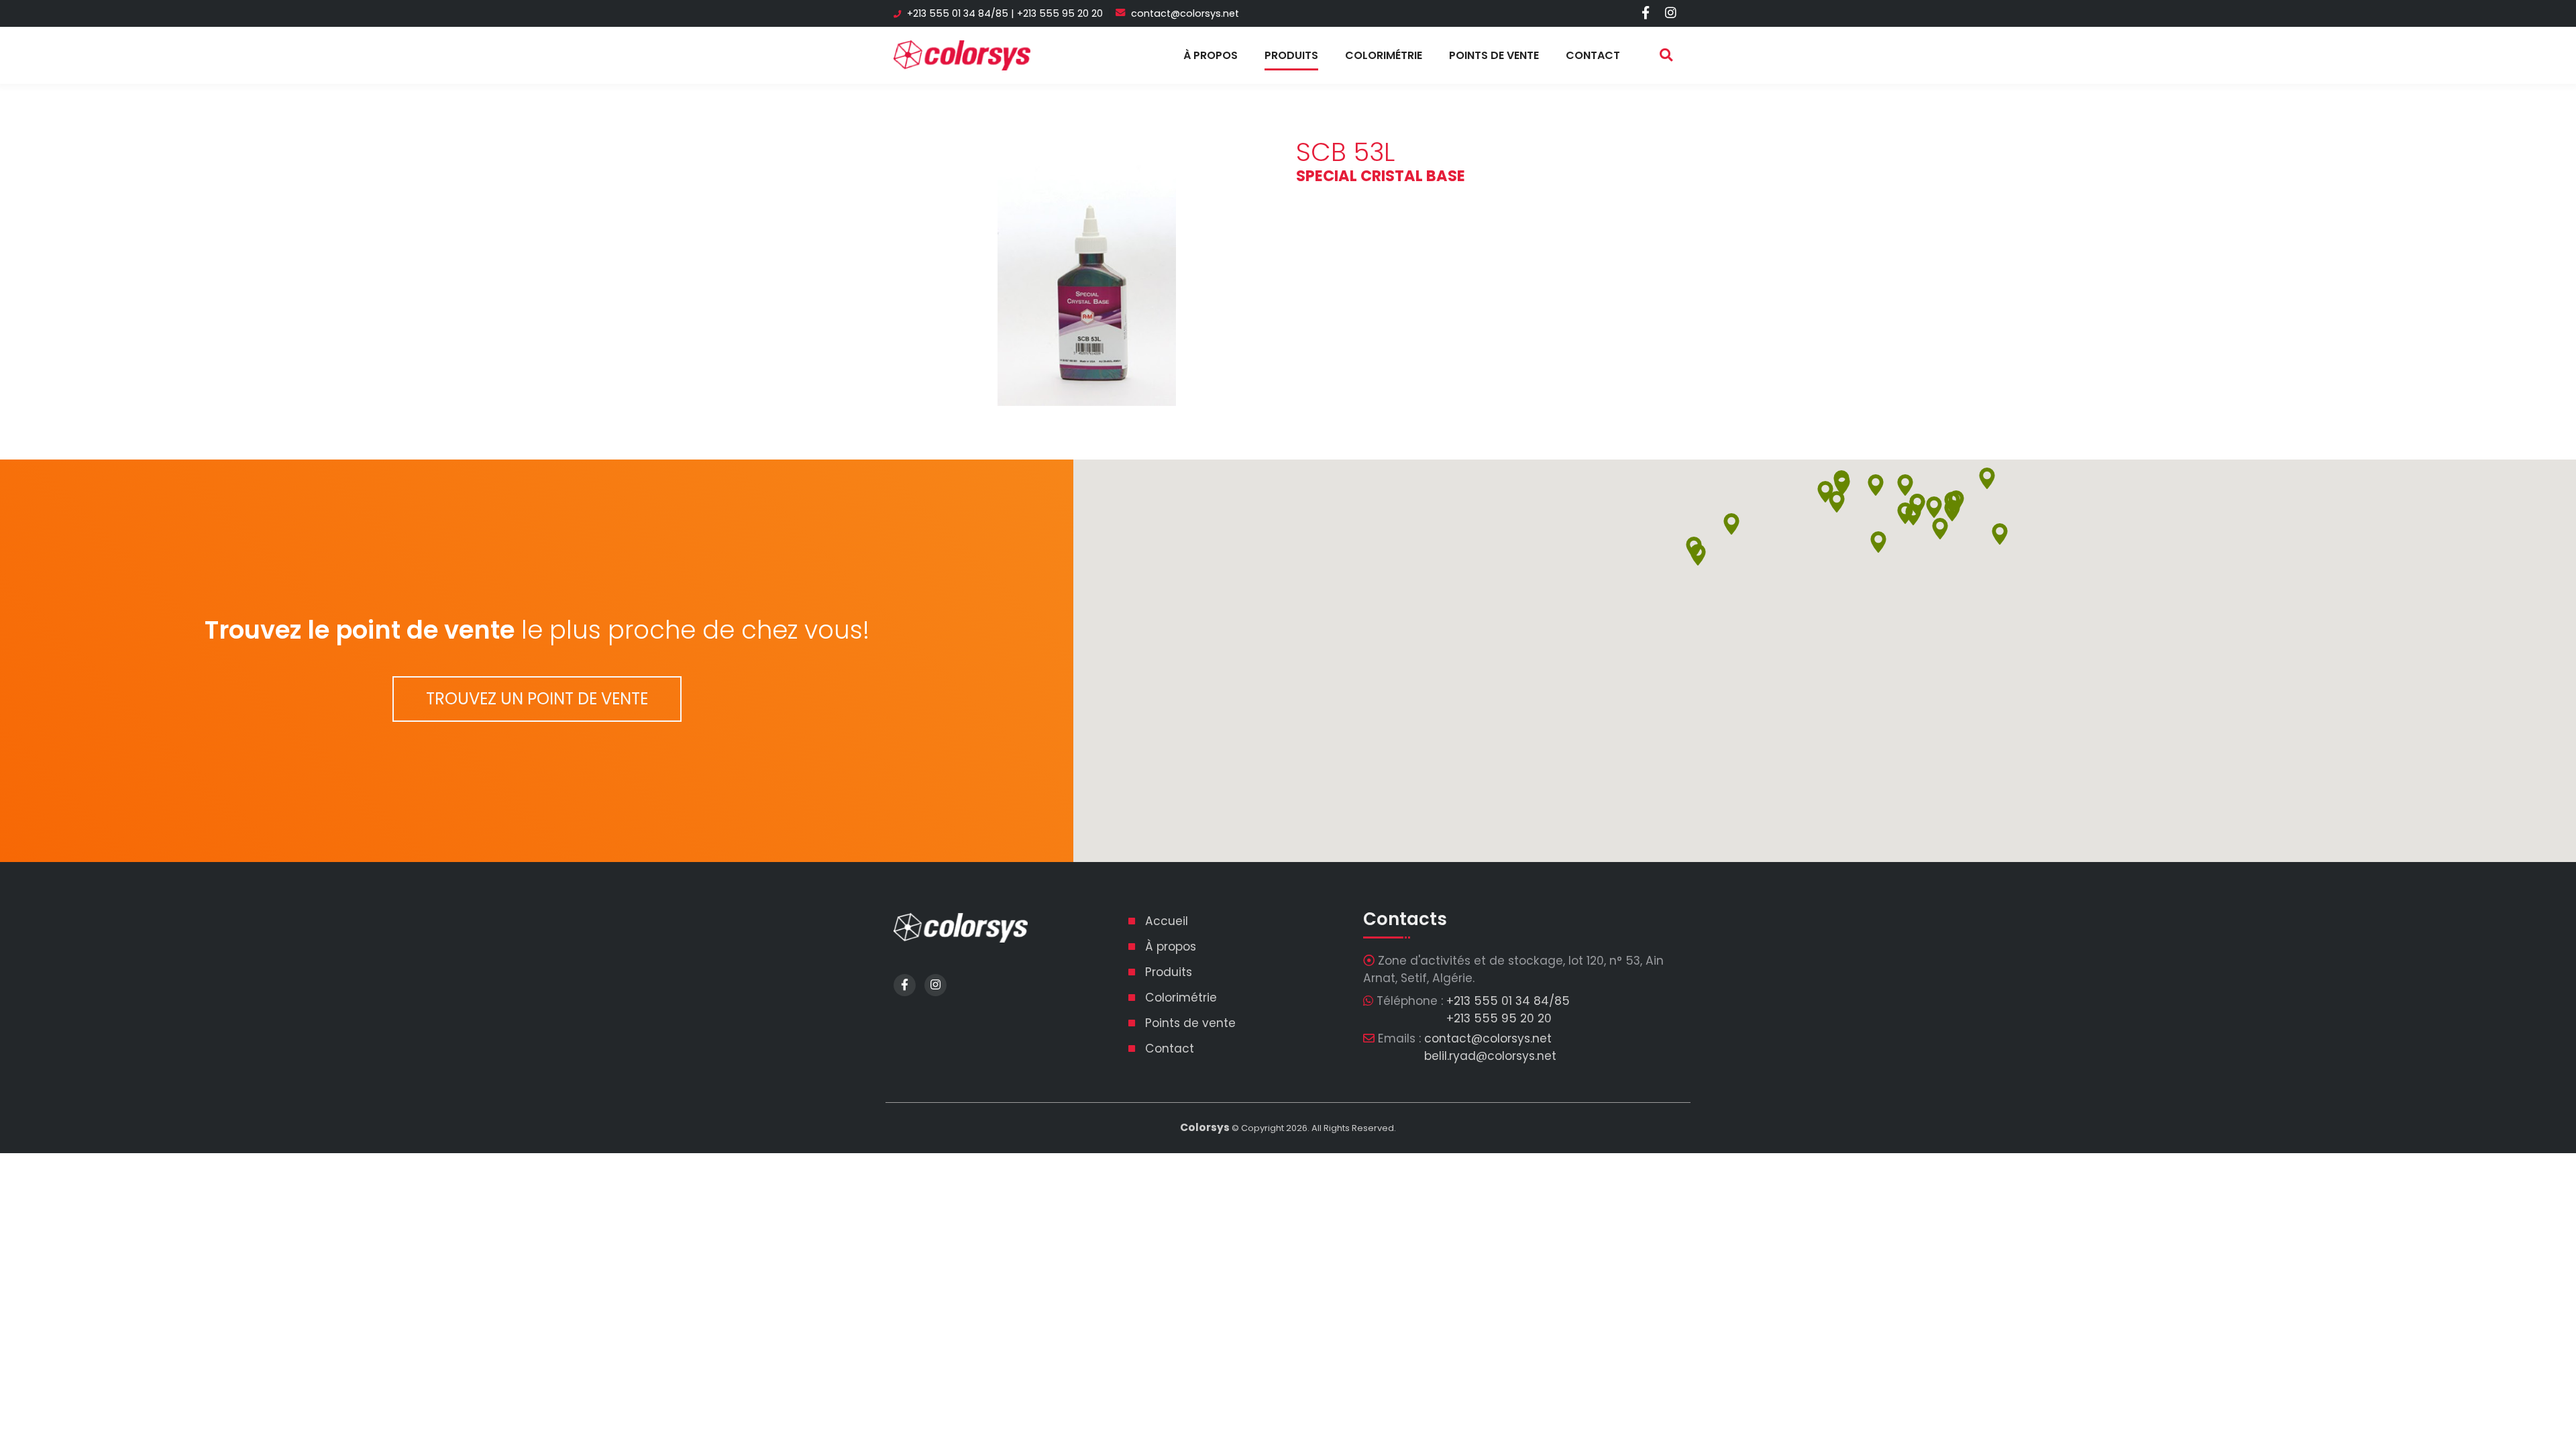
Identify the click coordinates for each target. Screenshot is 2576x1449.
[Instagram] (1671, 13)
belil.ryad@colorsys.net (1490, 1056)
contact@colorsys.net (1185, 13)
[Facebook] (1645, 13)
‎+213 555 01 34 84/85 (958, 13)
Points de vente (1494, 55)
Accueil (1167, 921)
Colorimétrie (1384, 55)
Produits (1291, 55)
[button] (1940, 529)
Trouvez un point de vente (537, 699)
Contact (1593, 55)
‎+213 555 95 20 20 (1060, 13)
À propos (1211, 55)
